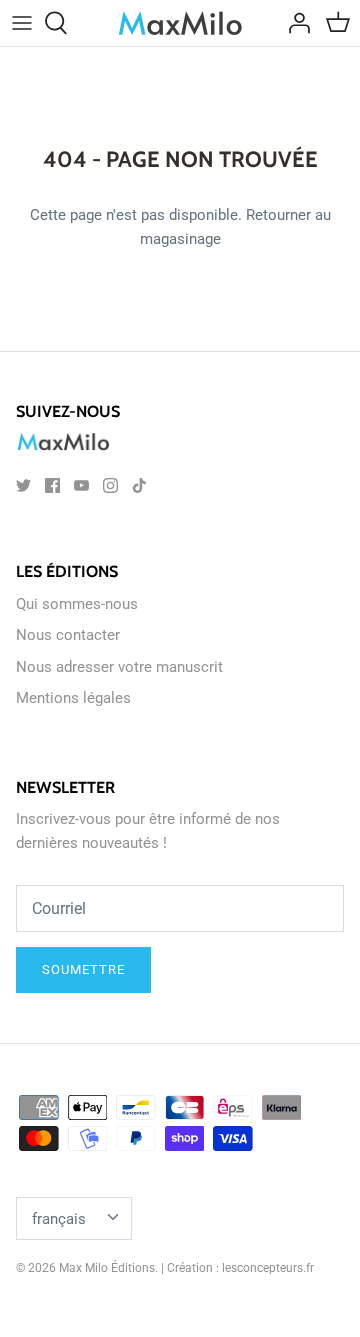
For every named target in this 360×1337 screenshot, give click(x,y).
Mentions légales (73, 698)
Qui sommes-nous (77, 604)
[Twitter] (23, 485)
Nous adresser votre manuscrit (119, 667)
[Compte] (294, 23)
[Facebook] (52, 485)
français (59, 1219)
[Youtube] (81, 485)
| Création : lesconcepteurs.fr (237, 1268)
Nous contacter (68, 635)
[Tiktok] (139, 485)
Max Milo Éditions (107, 1268)
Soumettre (83, 969)
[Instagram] (110, 485)
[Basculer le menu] (22, 23)
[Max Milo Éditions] (180, 23)
